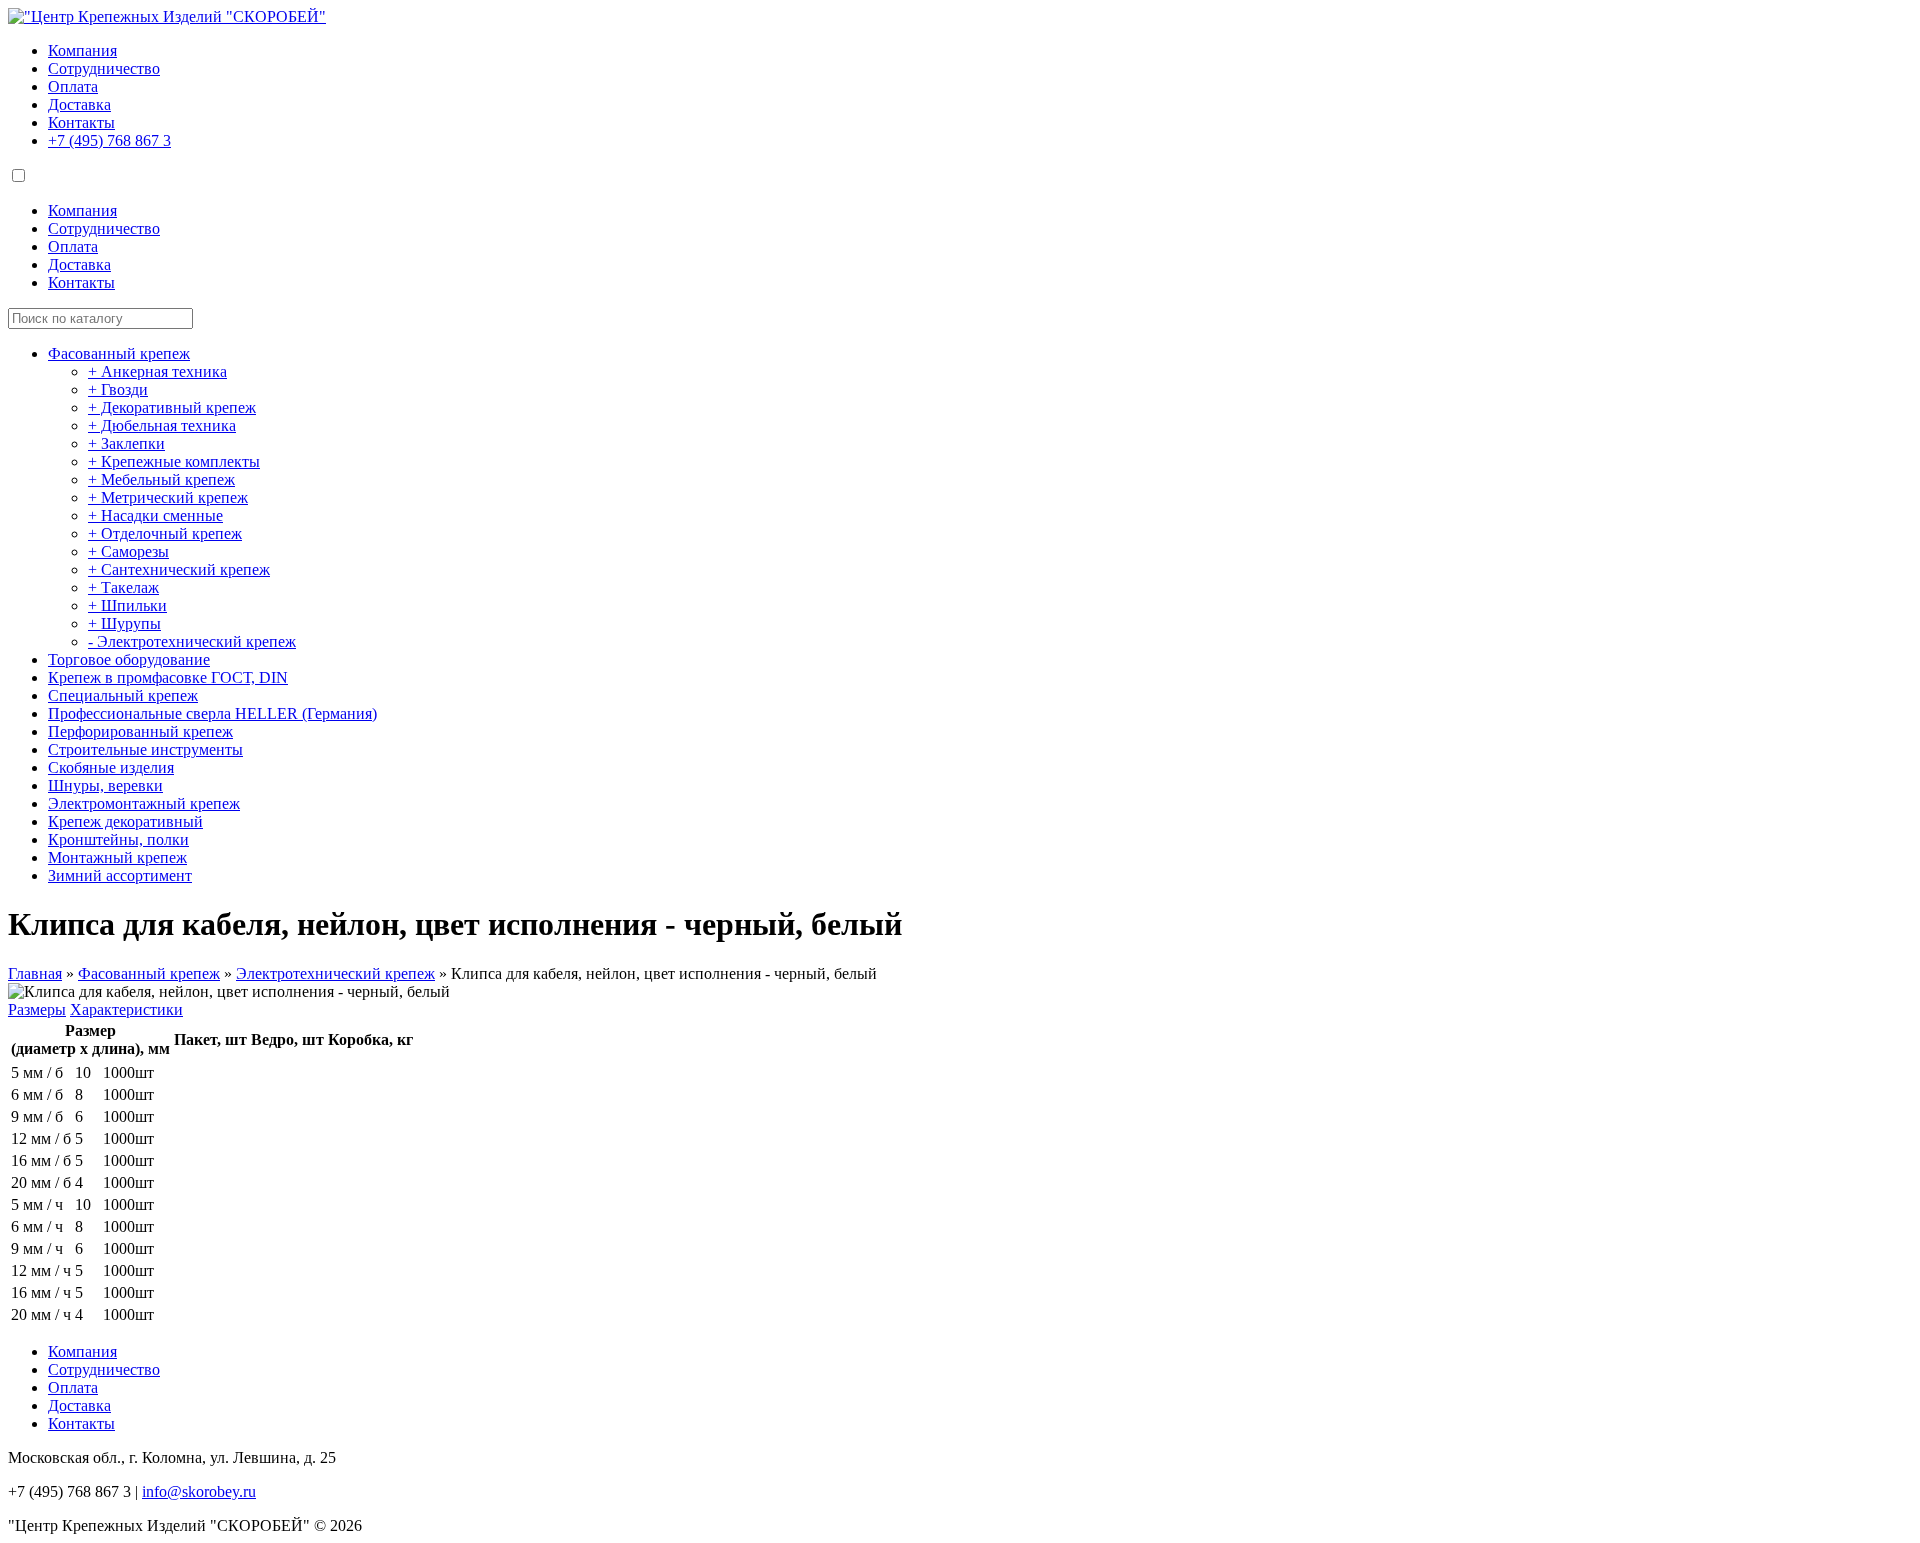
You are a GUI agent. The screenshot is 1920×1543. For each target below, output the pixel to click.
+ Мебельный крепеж (161, 479)
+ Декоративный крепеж (172, 407)
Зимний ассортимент (120, 875)
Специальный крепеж (123, 695)
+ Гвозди (118, 389)
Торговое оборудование (129, 659)
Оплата (73, 86)
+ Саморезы (128, 551)
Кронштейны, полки (118, 839)
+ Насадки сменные (155, 515)
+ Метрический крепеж (168, 497)
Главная (35, 973)
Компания (82, 50)
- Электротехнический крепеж (192, 641)
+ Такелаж (123, 587)
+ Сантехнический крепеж (179, 569)
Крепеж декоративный (125, 821)
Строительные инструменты (145, 749)
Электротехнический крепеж (335, 973)
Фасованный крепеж (119, 353)
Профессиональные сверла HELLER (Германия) (212, 713)
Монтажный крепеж (117, 857)
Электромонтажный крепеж (144, 803)
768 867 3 (109, 140)
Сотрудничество (104, 68)
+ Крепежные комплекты (174, 461)
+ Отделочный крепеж (165, 533)
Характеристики (126, 1009)
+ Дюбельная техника (162, 425)
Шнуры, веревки (105, 785)
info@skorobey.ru (199, 1491)
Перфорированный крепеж (140, 731)
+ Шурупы (124, 623)
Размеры (37, 1009)
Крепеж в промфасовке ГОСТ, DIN (168, 677)
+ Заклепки (126, 443)
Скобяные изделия (111, 767)
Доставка (79, 104)
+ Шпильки (127, 605)
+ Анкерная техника (157, 371)
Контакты (81, 122)
